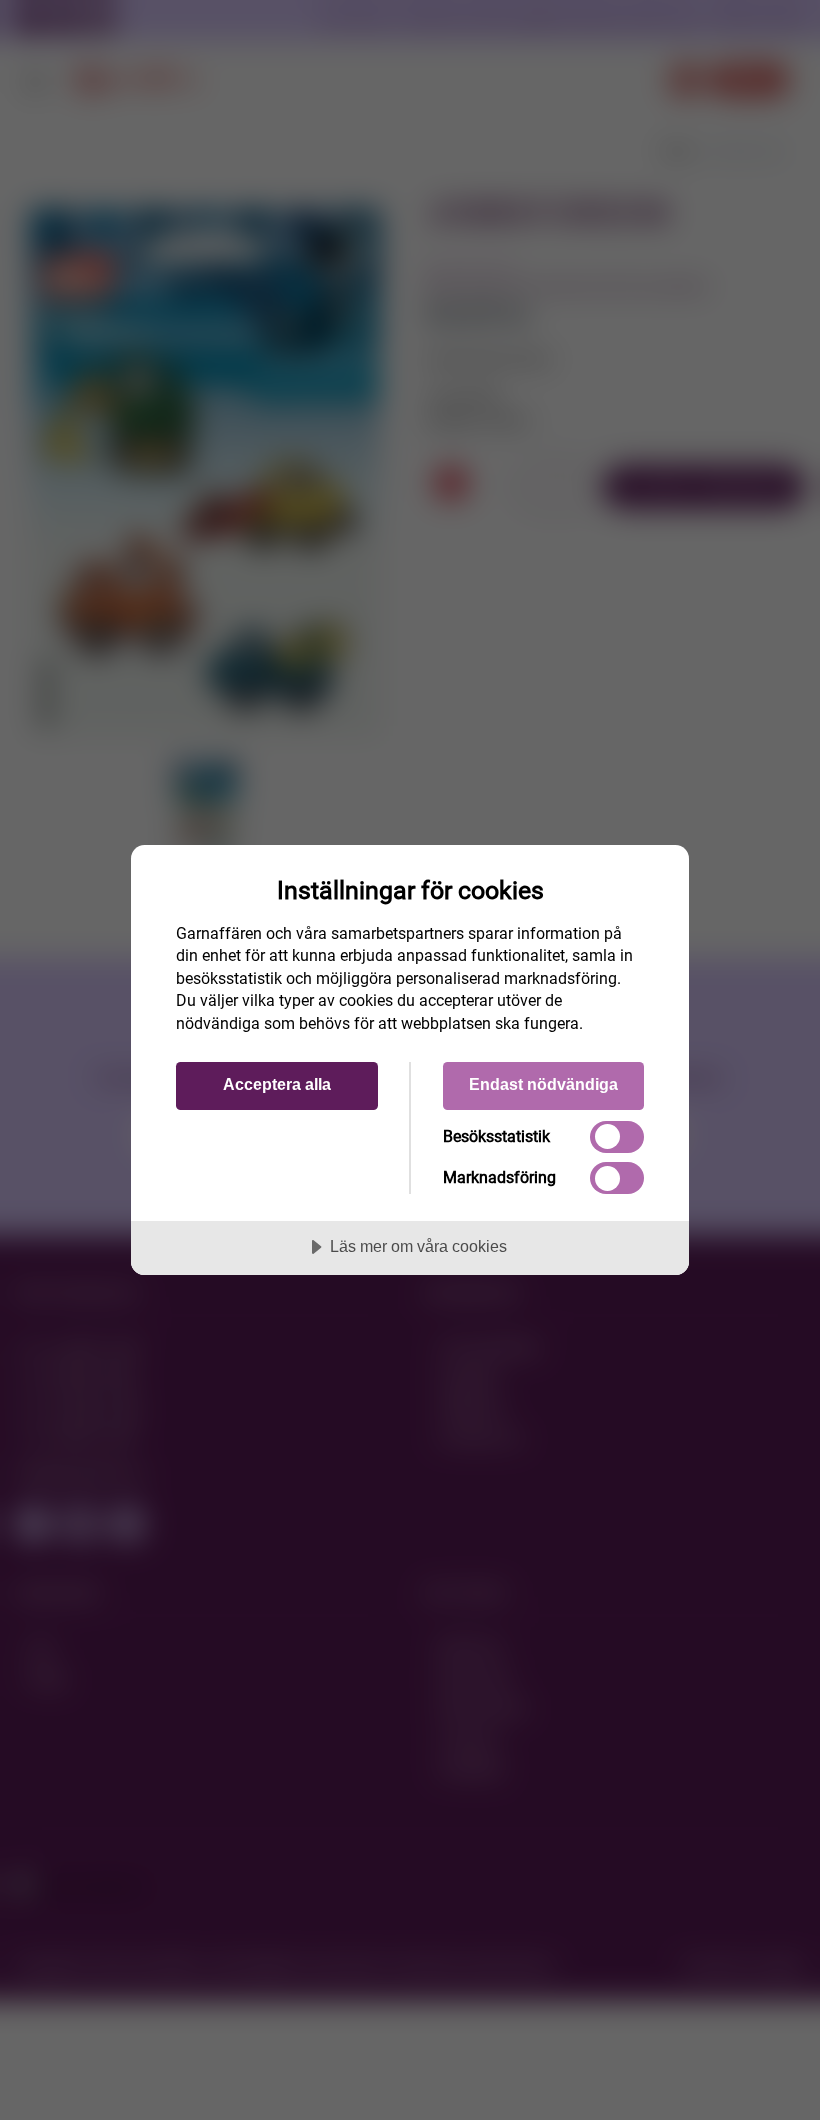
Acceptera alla (277, 1084)
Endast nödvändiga (543, 1084)
